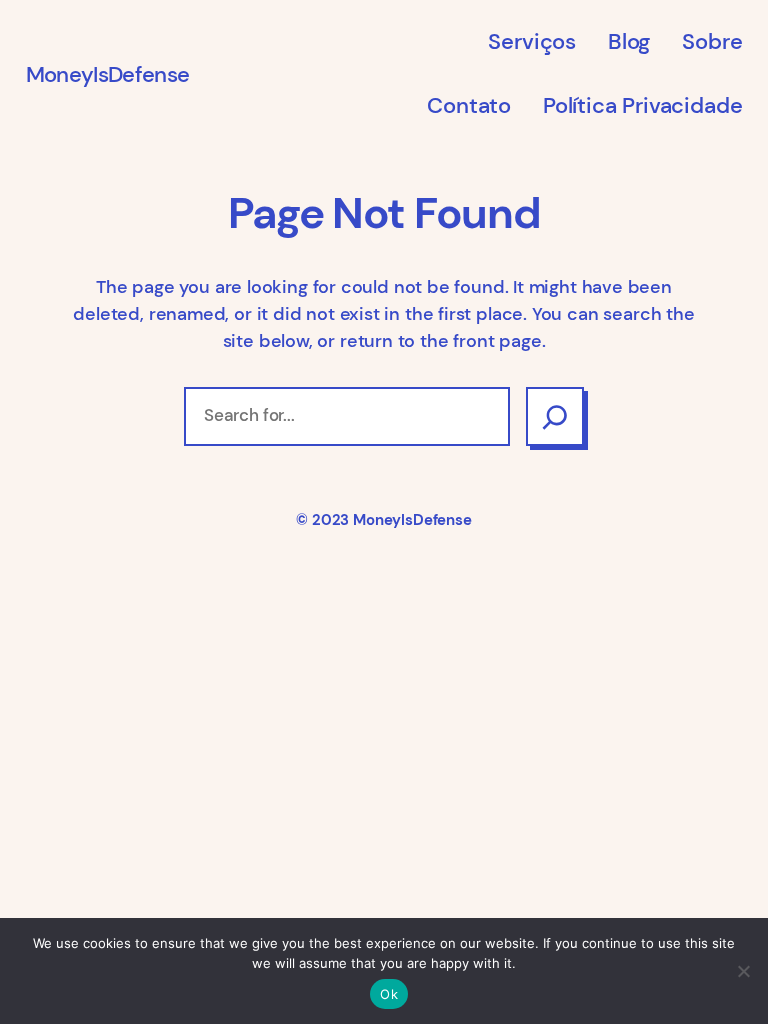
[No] (743, 971)
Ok (389, 994)
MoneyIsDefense (108, 74)
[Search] (555, 416)
